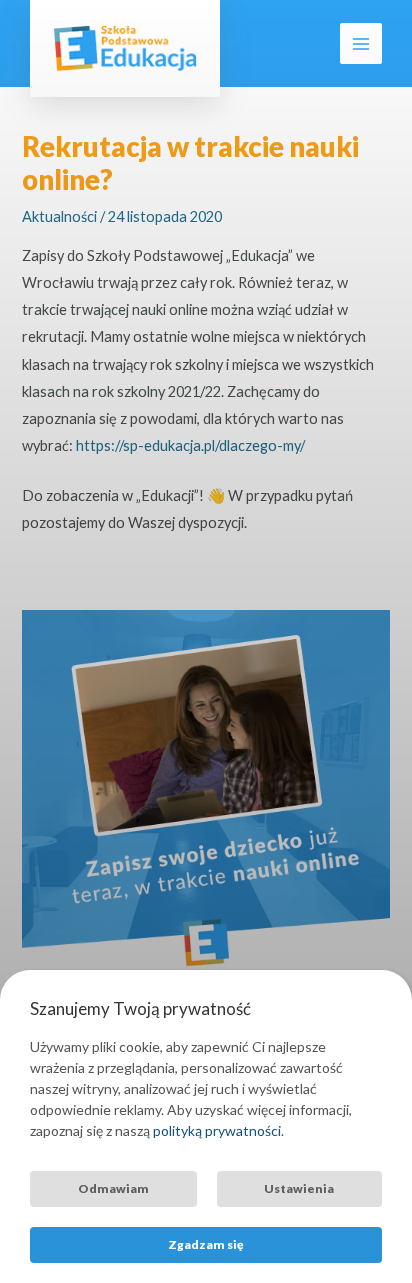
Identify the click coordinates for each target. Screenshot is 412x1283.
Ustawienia (299, 1188)
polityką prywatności (217, 1130)
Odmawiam (113, 1188)
